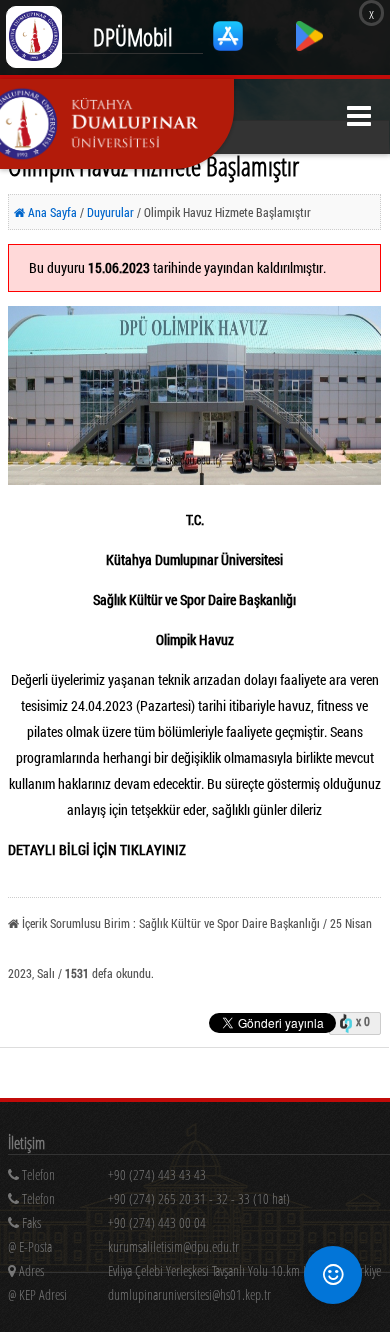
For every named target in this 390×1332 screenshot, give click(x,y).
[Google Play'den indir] (309, 45)
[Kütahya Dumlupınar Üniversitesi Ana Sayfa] (117, 124)
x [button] (371, 13)
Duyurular (112, 212)
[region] (199, 1202)
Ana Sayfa (51, 212)
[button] (359, 116)
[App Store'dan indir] (229, 45)
